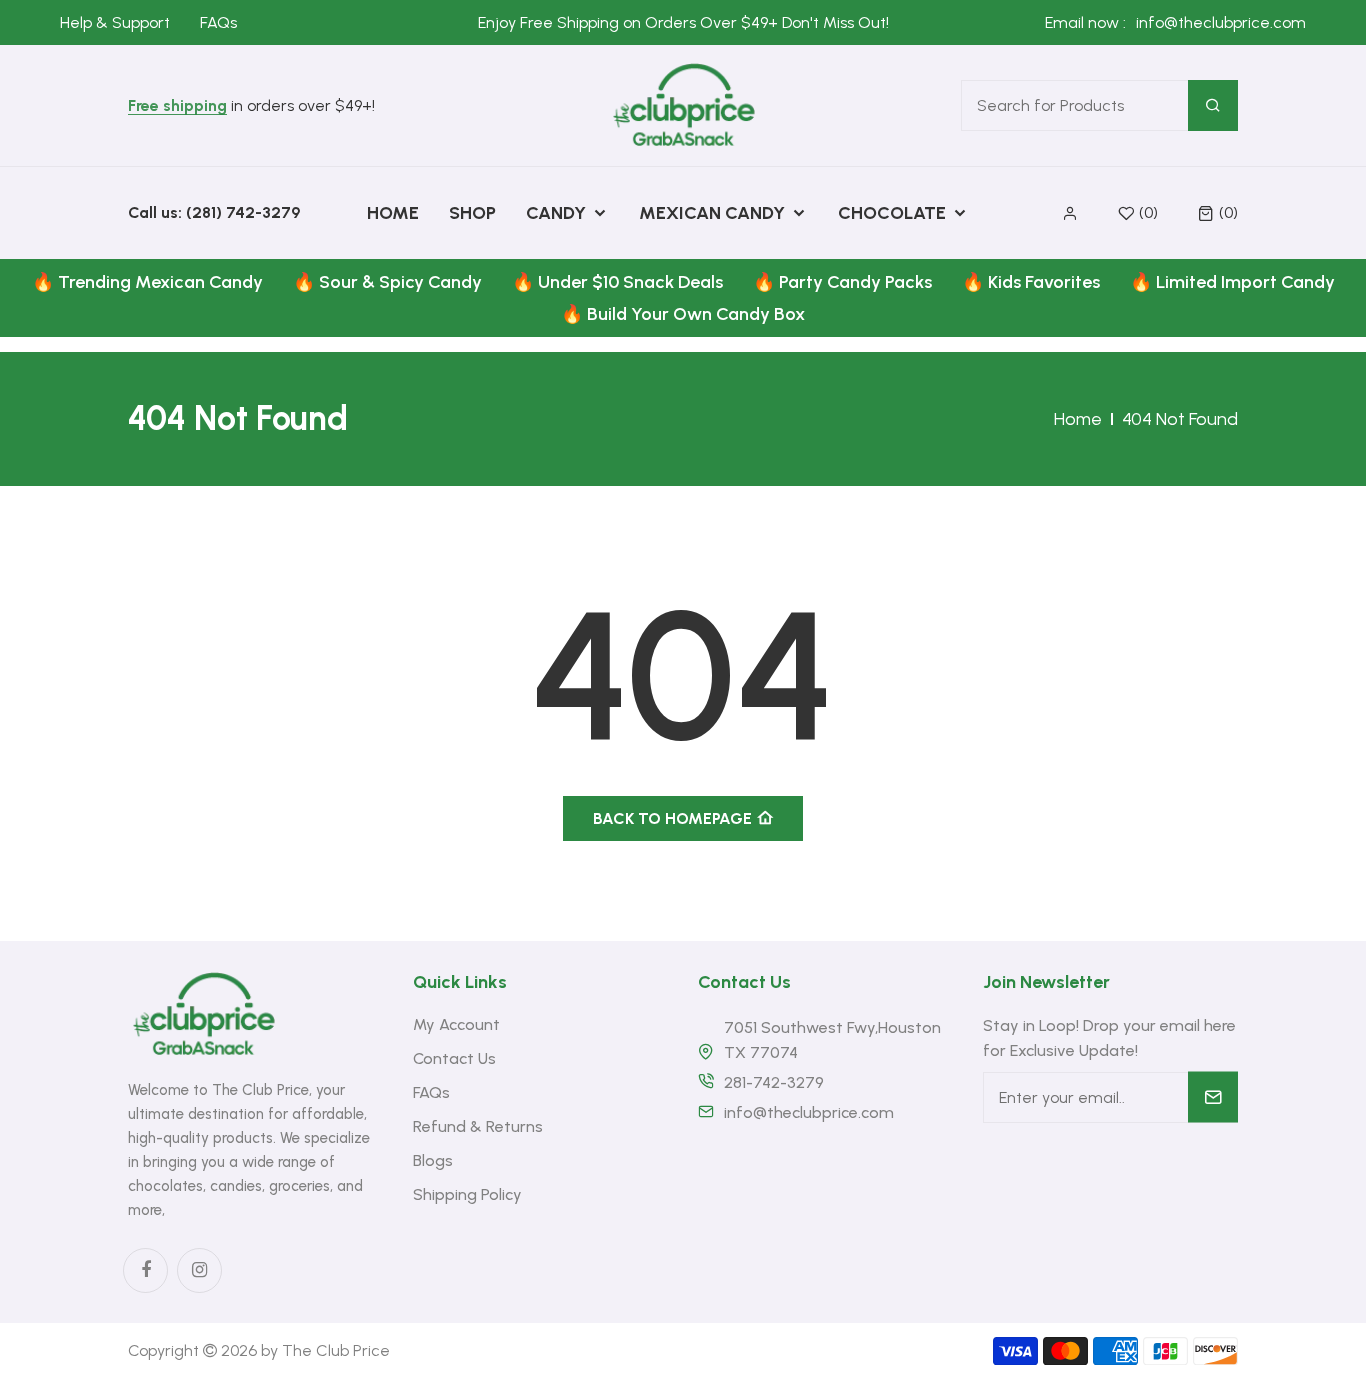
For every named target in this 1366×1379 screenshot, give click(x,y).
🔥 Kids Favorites (1031, 282)
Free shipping (177, 106)
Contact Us (454, 1058)
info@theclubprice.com (1221, 22)
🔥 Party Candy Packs (842, 282)
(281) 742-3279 (243, 212)
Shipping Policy (467, 1194)
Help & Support (115, 22)
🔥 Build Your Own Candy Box (683, 314)
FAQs (218, 22)
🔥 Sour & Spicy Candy (387, 282)
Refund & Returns (478, 1126)
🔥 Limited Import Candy (1232, 282)
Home (1078, 419)
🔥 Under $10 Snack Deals (617, 282)
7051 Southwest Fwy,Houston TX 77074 (832, 1040)
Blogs (433, 1160)
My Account (456, 1024)
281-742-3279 (774, 1082)
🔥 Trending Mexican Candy (147, 282)
